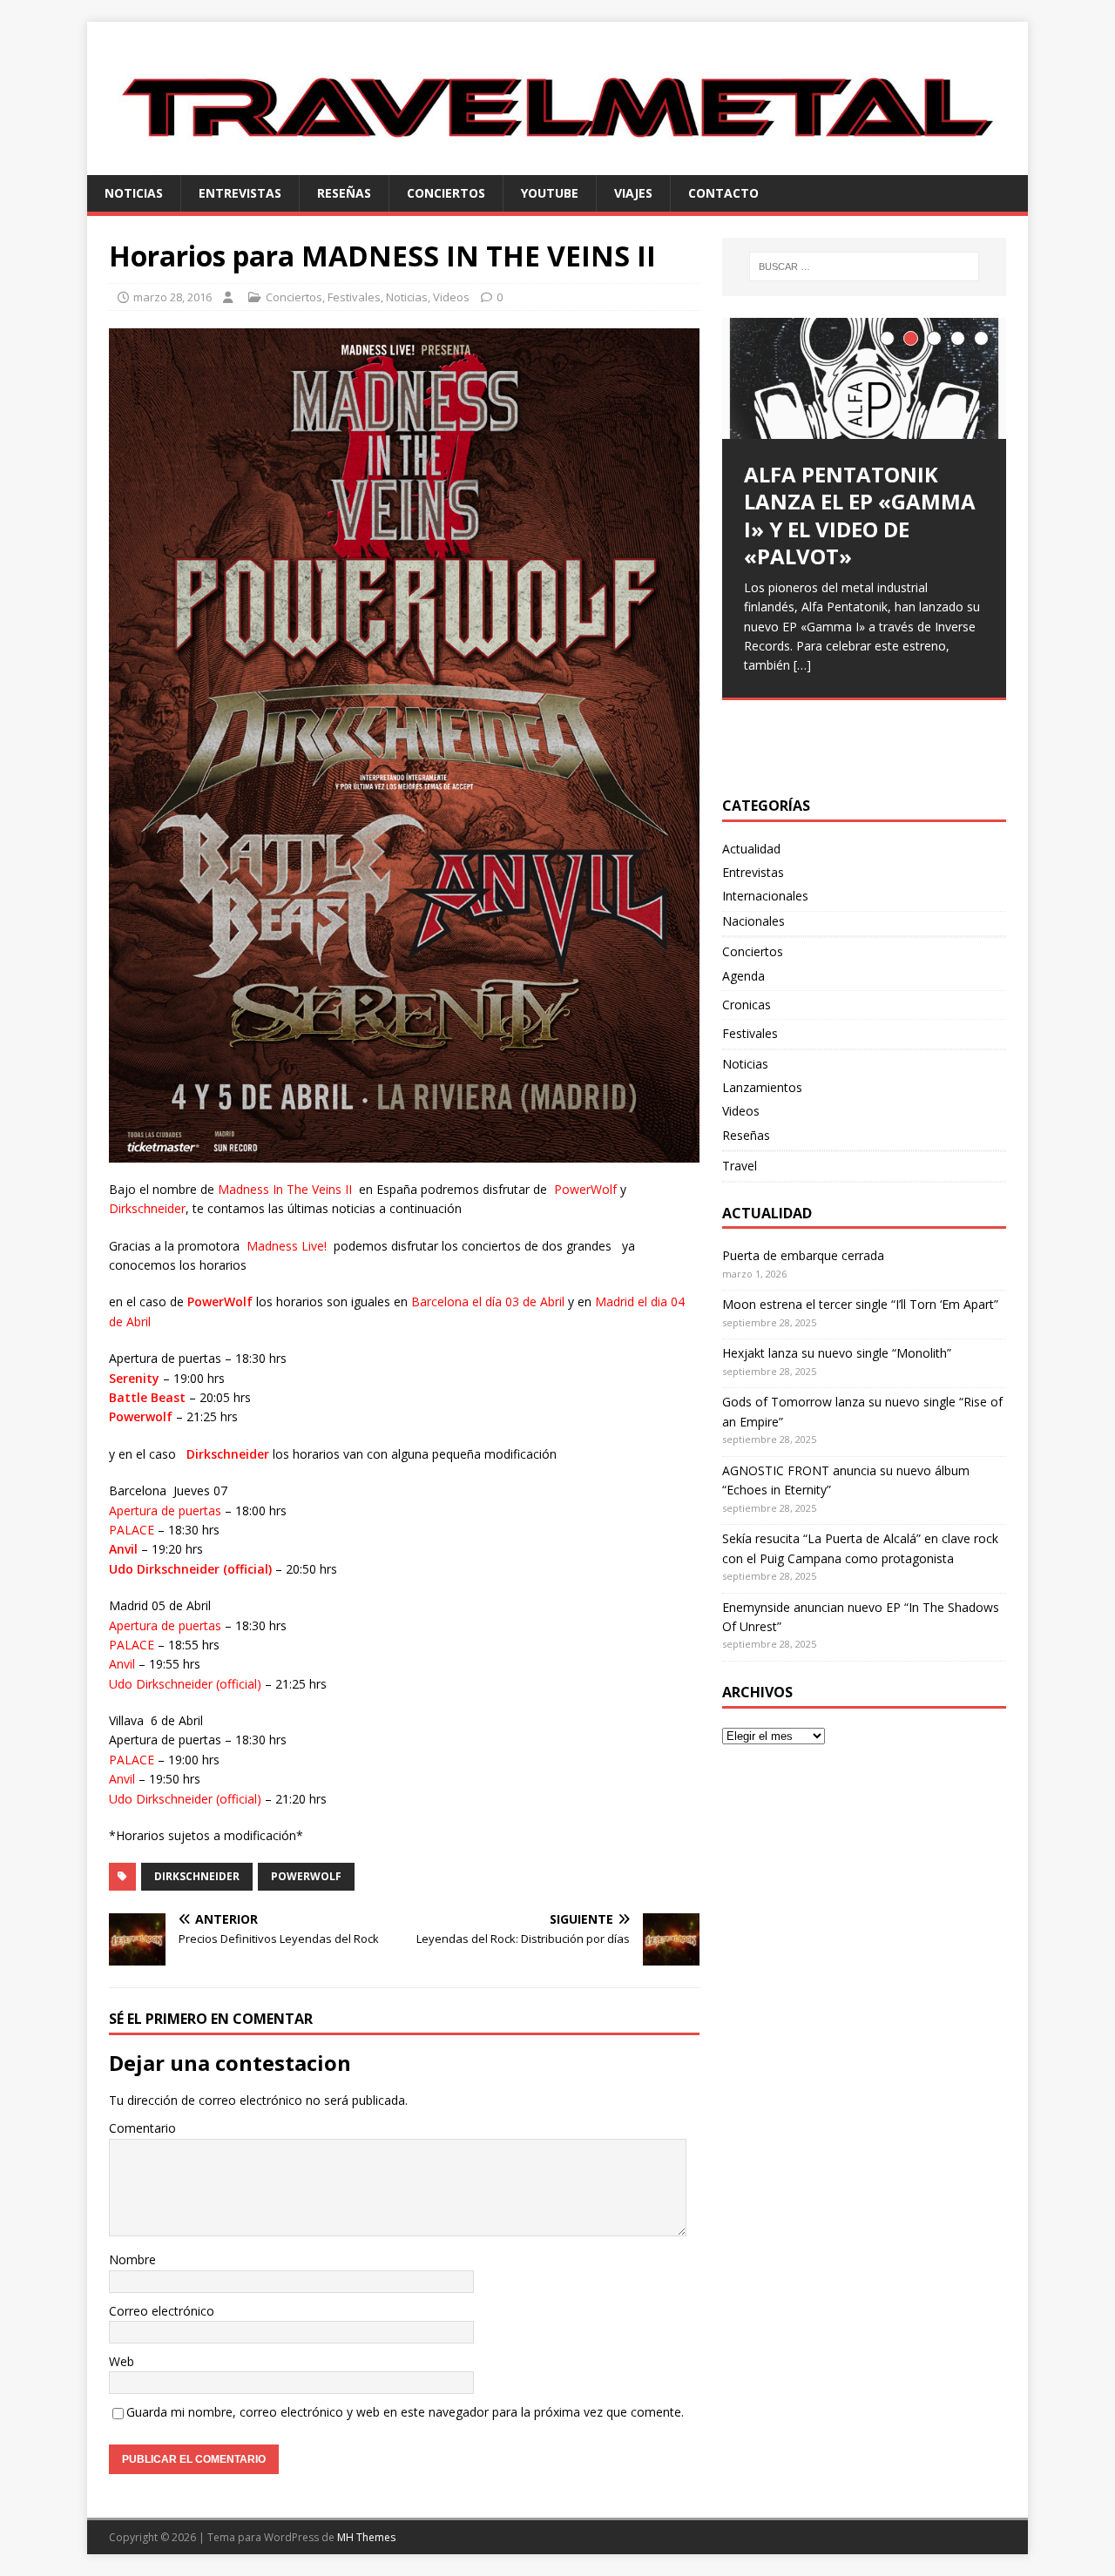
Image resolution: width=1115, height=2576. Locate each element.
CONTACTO (723, 193)
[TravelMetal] (557, 164)
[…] (802, 665)
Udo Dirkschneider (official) (190, 1569)
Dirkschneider (228, 1454)
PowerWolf (220, 1301)
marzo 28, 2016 (172, 297)
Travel (740, 1166)
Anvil (123, 1549)
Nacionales (753, 921)
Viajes (633, 193)
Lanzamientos (762, 1087)
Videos (451, 297)
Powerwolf (141, 1416)
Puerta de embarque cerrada (803, 1255)
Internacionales (765, 896)
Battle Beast (147, 1397)
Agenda (743, 976)
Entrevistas (240, 193)
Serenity (134, 1378)
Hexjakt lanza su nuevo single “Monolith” (837, 1353)
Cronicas (747, 1005)
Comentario (142, 2128)
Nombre (132, 2259)
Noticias (134, 193)
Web (122, 2361)
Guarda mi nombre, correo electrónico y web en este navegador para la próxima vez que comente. (405, 2412)
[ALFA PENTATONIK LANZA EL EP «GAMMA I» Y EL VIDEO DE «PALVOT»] (864, 378)
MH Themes (366, 2537)
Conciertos (446, 193)
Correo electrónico (162, 2311)
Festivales (354, 297)
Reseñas (344, 193)
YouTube (550, 193)
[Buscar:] (864, 266)
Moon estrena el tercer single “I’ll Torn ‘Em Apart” (860, 1304)
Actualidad (751, 849)
